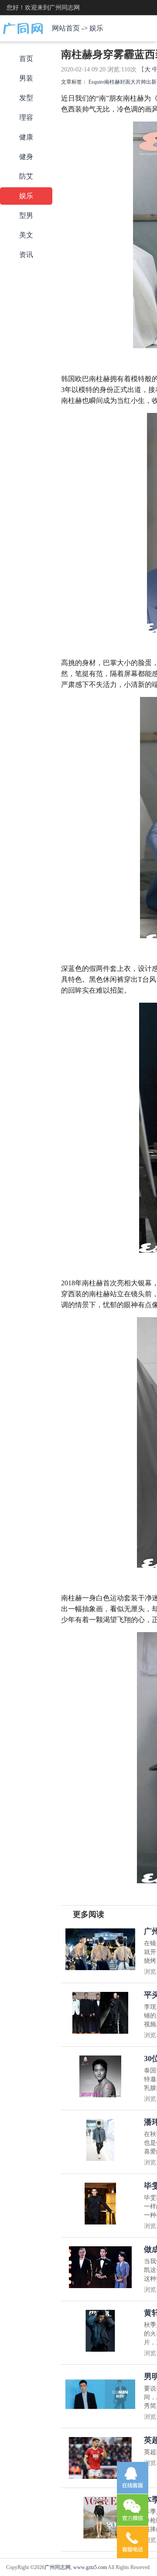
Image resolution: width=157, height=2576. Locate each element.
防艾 (26, 176)
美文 (26, 235)
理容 (26, 117)
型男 (26, 215)
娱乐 (96, 28)
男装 (26, 78)
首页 (26, 59)
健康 (26, 137)
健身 (26, 157)
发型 (26, 98)
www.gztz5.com (90, 2567)
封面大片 (130, 82)
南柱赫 (112, 82)
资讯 (26, 255)
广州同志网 (58, 2567)
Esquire (96, 82)
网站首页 (66, 28)
